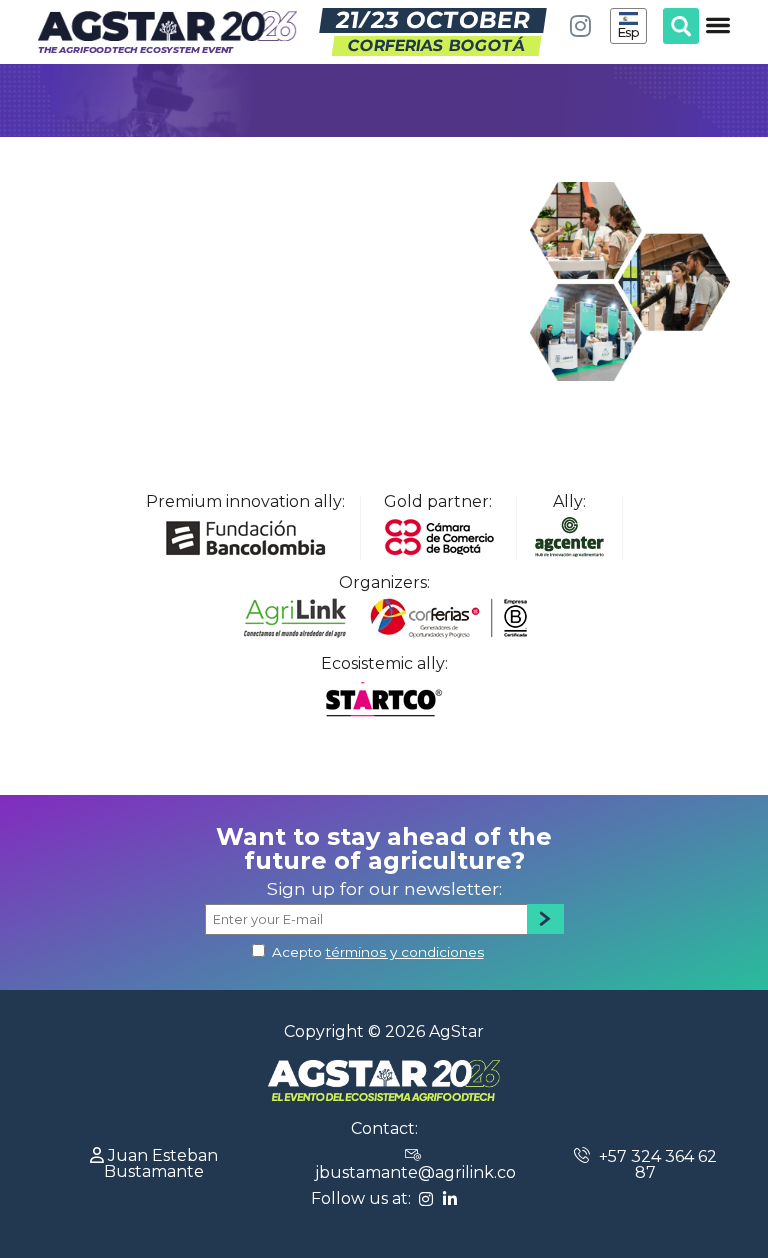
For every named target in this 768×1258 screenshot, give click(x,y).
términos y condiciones (405, 952)
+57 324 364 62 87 (656, 1164)
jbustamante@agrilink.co (415, 1172)
